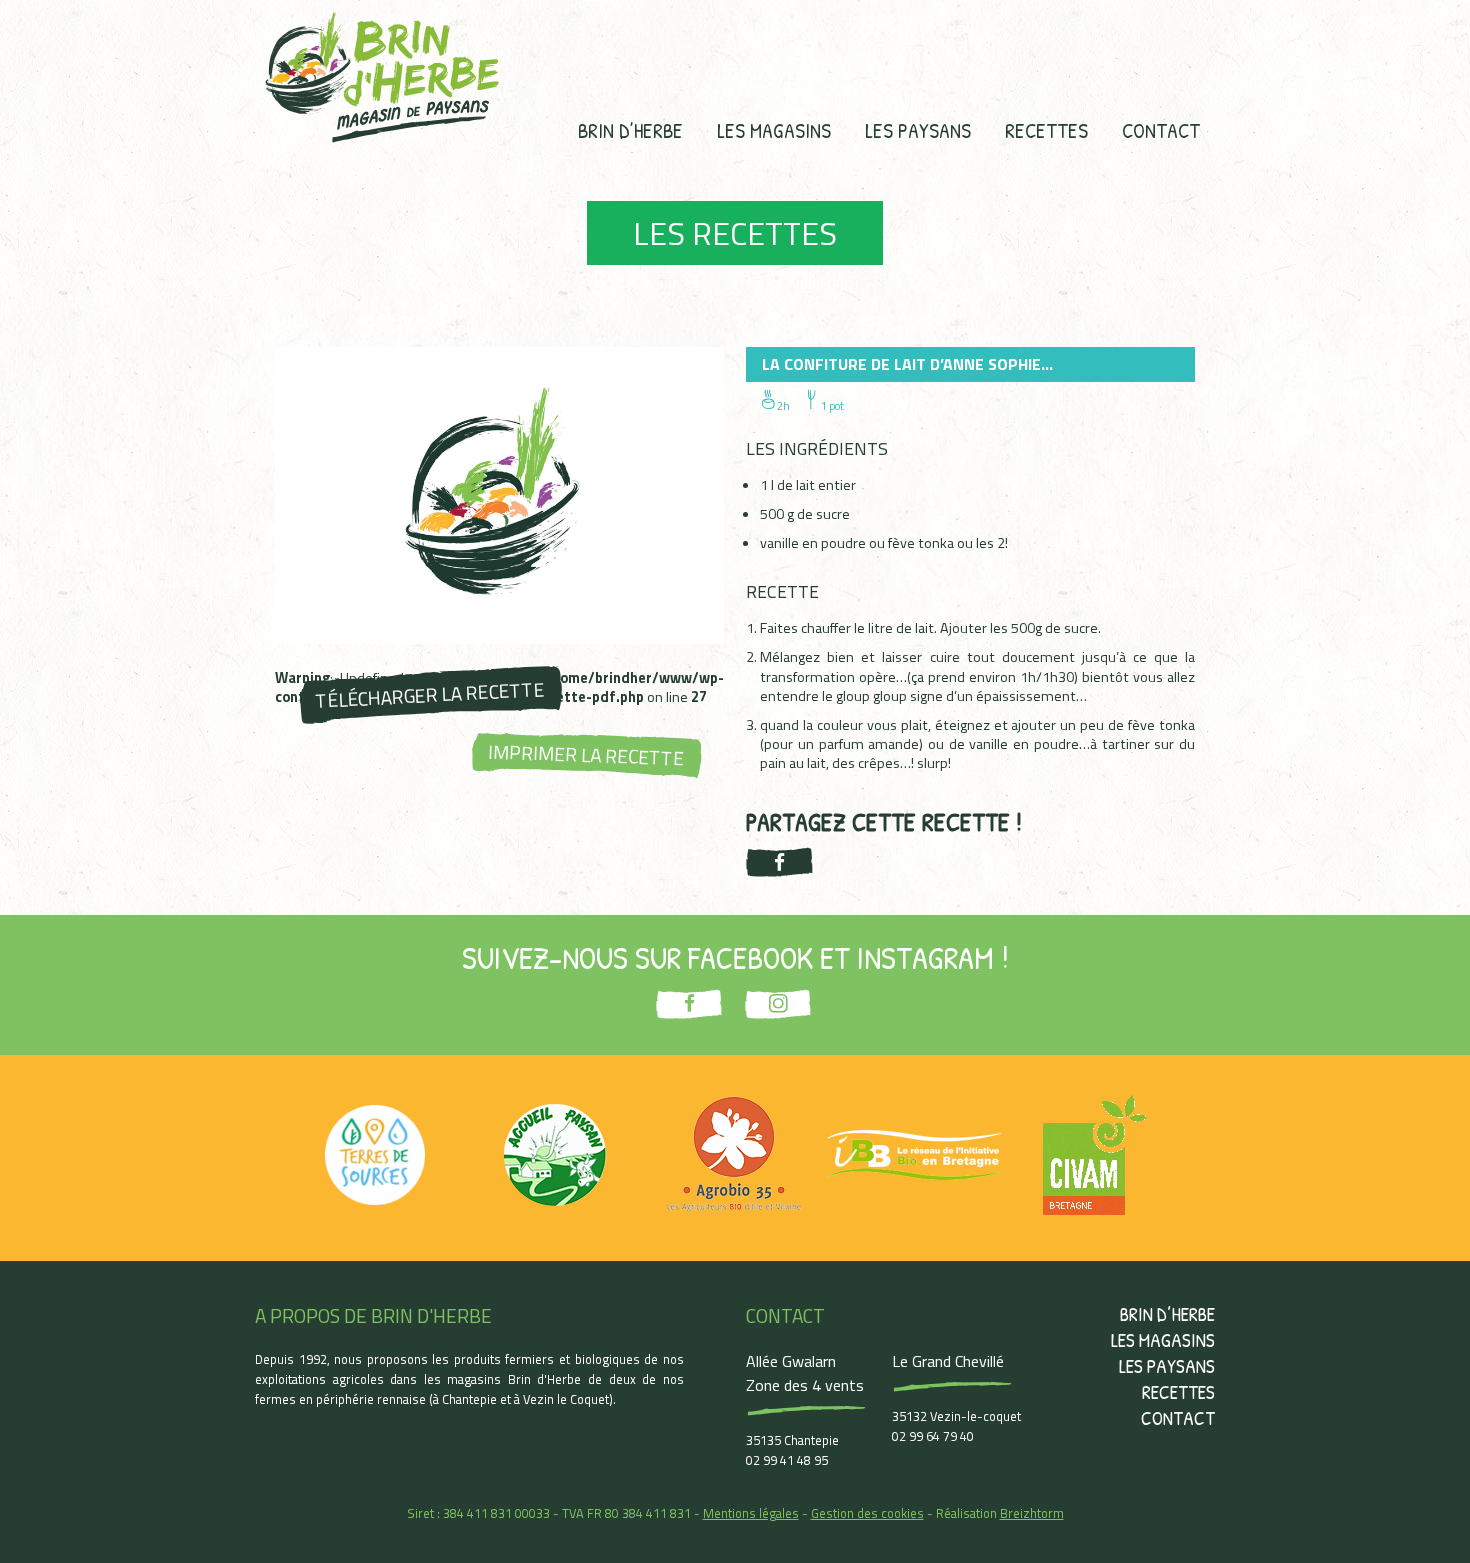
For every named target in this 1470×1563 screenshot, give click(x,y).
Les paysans (918, 130)
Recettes (1046, 130)
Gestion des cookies (867, 1513)
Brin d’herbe (630, 130)
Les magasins (774, 130)
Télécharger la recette (429, 694)
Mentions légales (751, 1513)
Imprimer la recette (586, 755)
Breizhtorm (1032, 1513)
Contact (1161, 130)
